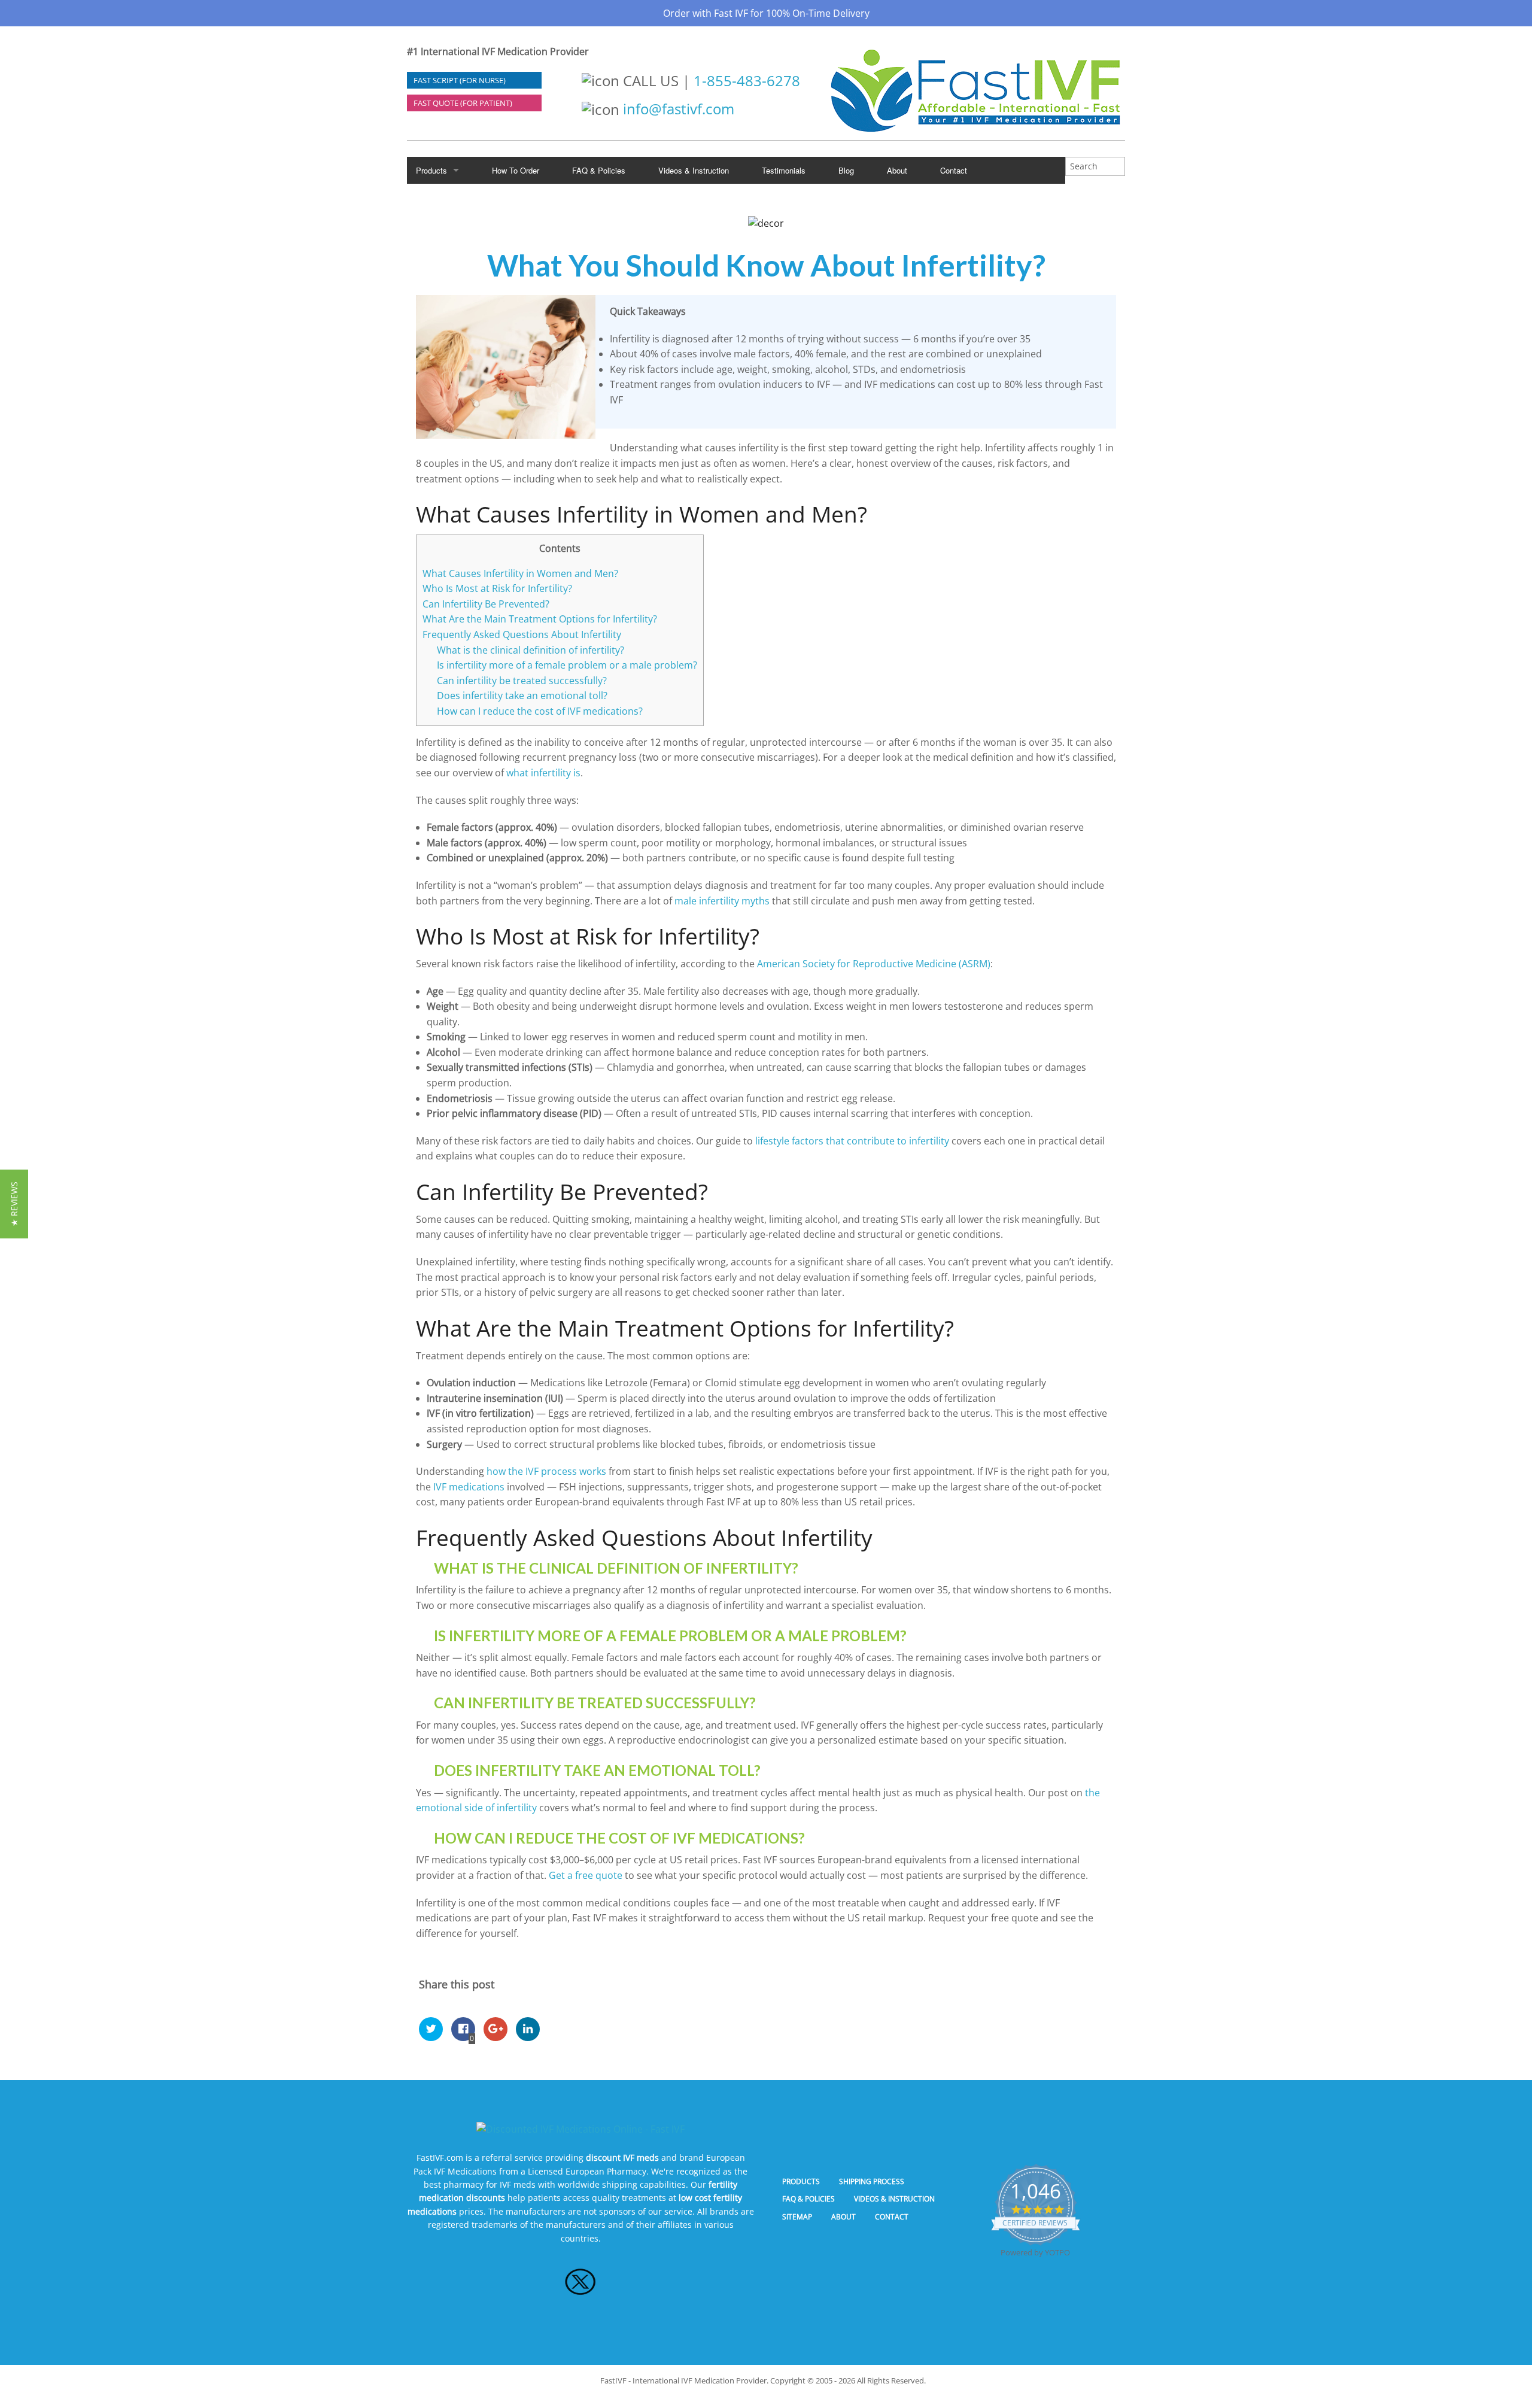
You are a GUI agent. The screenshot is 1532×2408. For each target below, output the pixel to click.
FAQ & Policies (599, 170)
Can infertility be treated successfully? (522, 681)
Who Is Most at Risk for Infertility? (497, 588)
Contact (954, 170)
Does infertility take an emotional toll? (522, 696)
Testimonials (784, 170)
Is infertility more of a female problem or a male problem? (567, 665)
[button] (14, 1204)
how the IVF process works (546, 1471)
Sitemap (797, 2217)
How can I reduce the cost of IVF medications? (540, 711)
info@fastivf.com (679, 109)
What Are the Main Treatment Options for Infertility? (540, 619)
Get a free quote (586, 1875)
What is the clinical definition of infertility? (531, 650)
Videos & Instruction (694, 170)
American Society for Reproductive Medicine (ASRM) (874, 964)
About (897, 170)
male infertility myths (722, 901)
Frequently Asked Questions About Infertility (522, 634)
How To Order (516, 170)
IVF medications (469, 1487)
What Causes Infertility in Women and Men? (520, 573)
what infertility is (543, 773)
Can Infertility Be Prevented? (486, 604)
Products (431, 170)
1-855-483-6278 (747, 81)
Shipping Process (872, 2181)
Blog (846, 170)
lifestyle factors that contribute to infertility (852, 1141)
